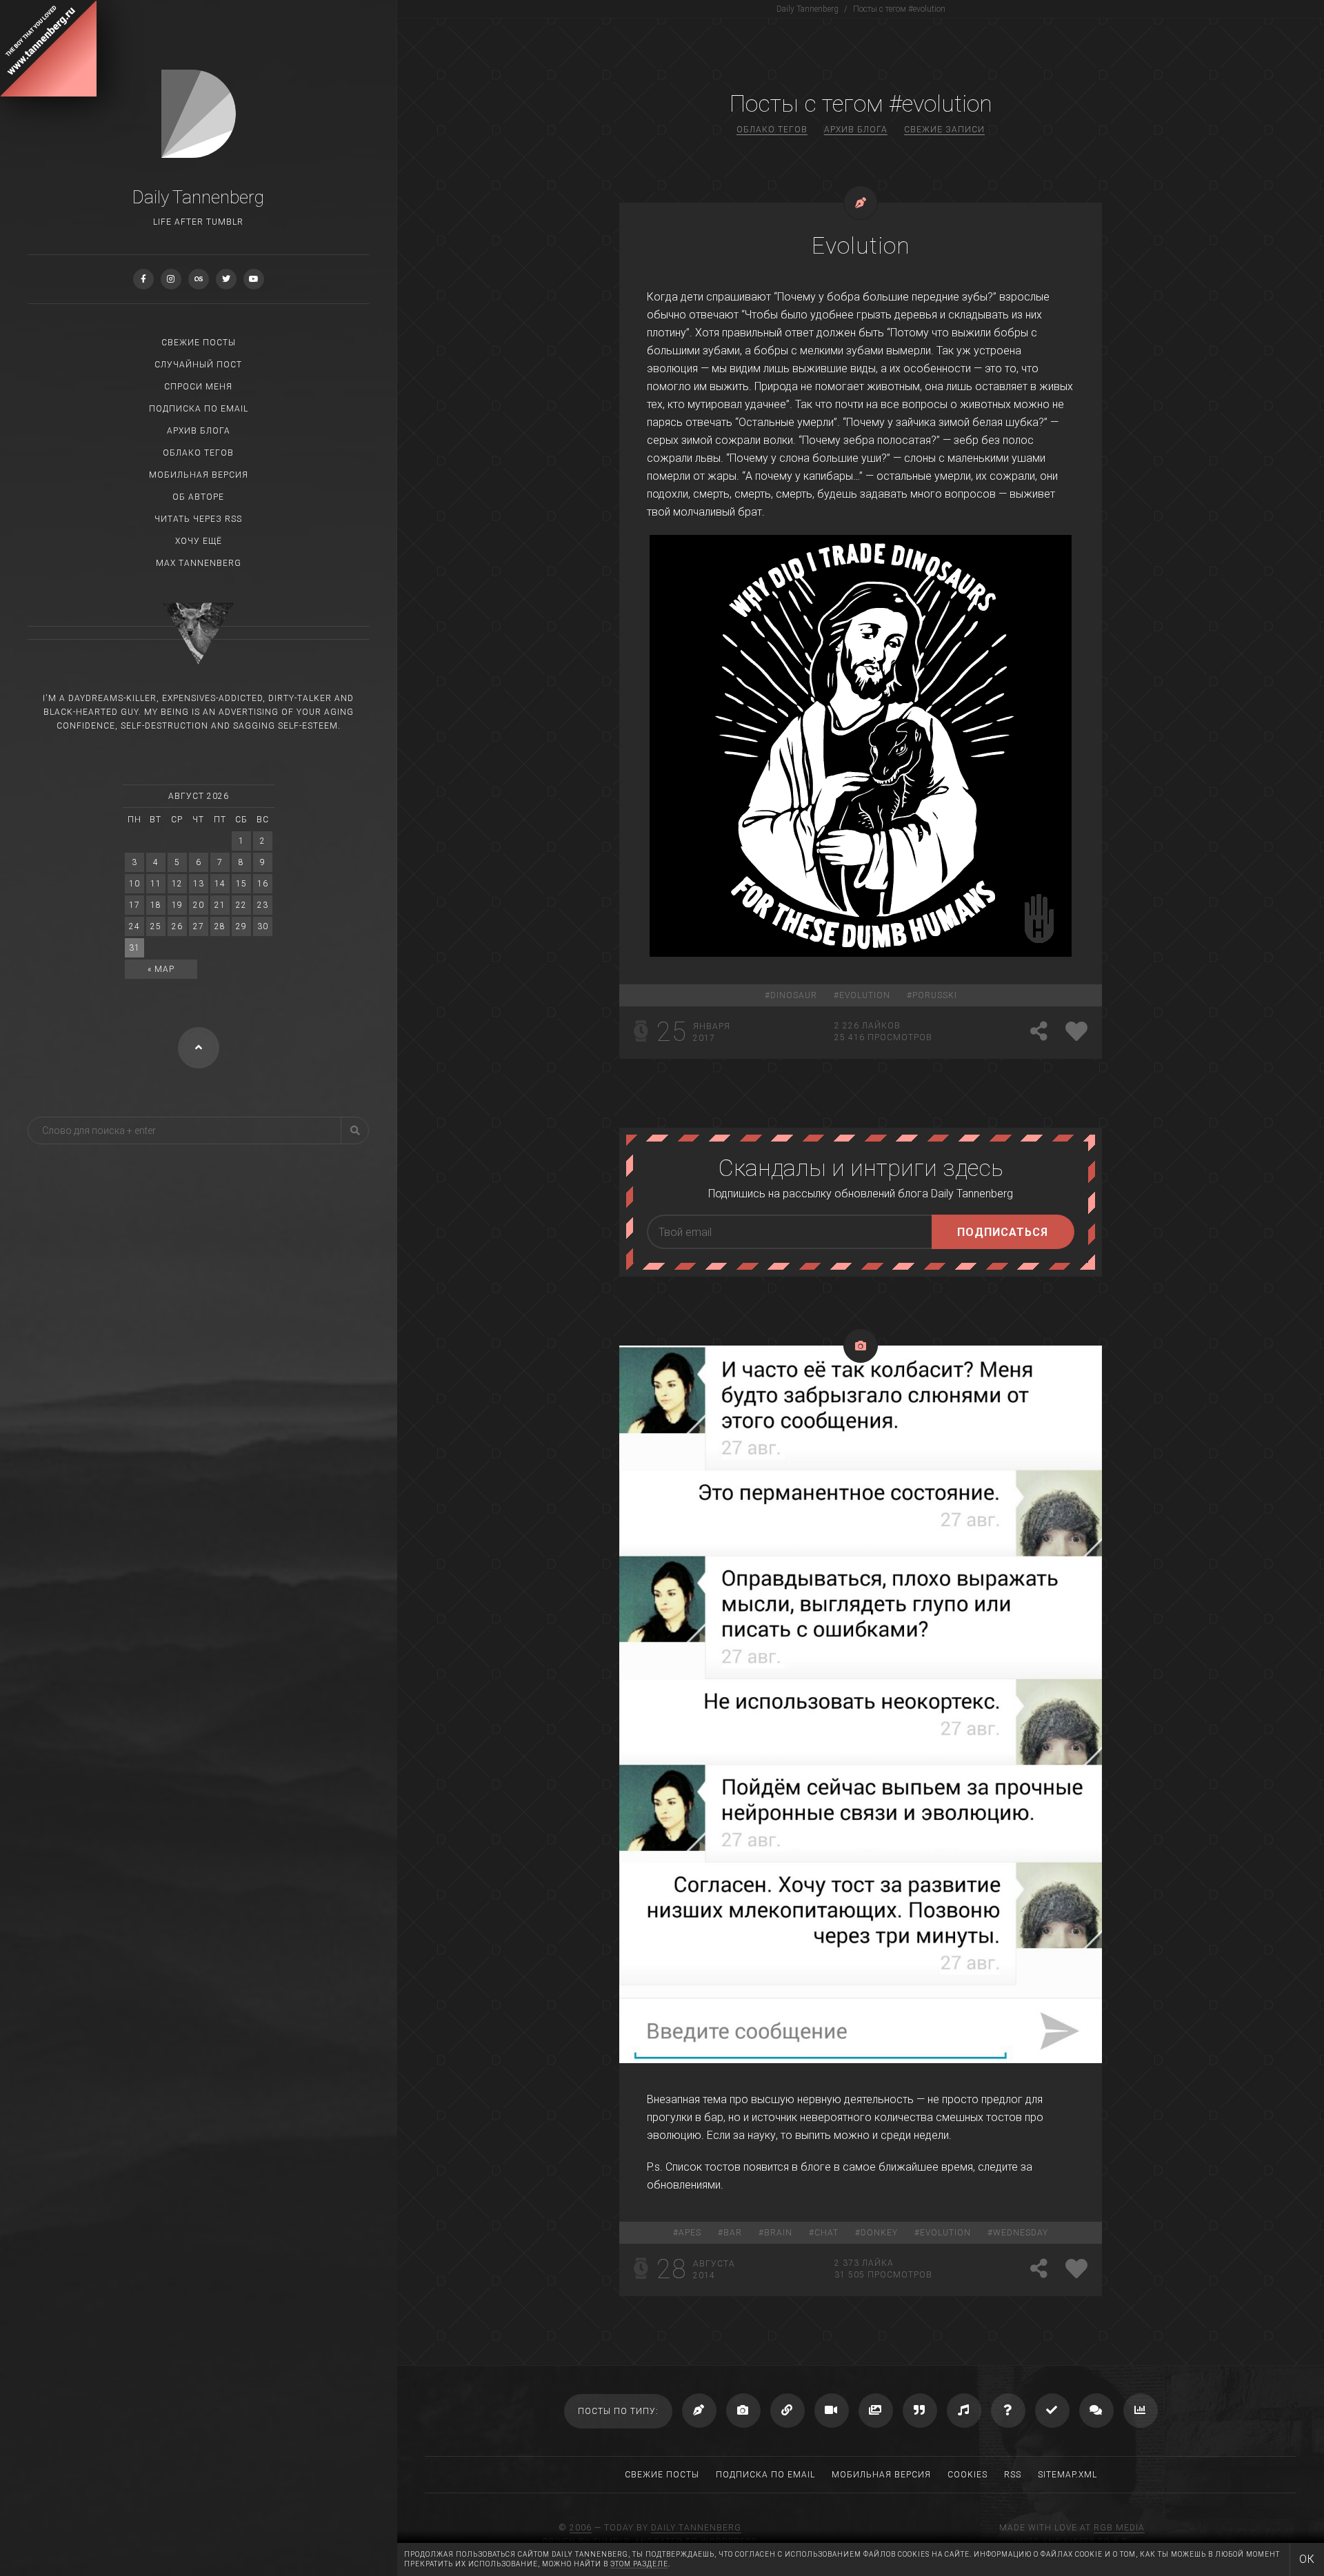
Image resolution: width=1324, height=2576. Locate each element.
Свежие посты (199, 343)
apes (690, 2233)
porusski (935, 995)
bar (733, 2233)
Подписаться (1003, 1232)
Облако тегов (198, 453)
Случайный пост (198, 365)
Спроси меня (198, 387)
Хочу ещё (199, 541)
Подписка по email (199, 409)
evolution (865, 995)
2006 (581, 2528)
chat (826, 2233)
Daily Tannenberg (696, 2528)
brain (778, 2233)
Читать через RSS (198, 519)
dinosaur (794, 995)
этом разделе (639, 2564)
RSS (1013, 2475)
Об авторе (198, 497)
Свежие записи (944, 130)
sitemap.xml (1067, 2475)
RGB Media (1119, 2528)
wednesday (1021, 2233)
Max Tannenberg (199, 563)
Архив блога (199, 431)
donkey (879, 2233)
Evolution (861, 245)
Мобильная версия (199, 475)
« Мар (161, 969)
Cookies (967, 2475)
